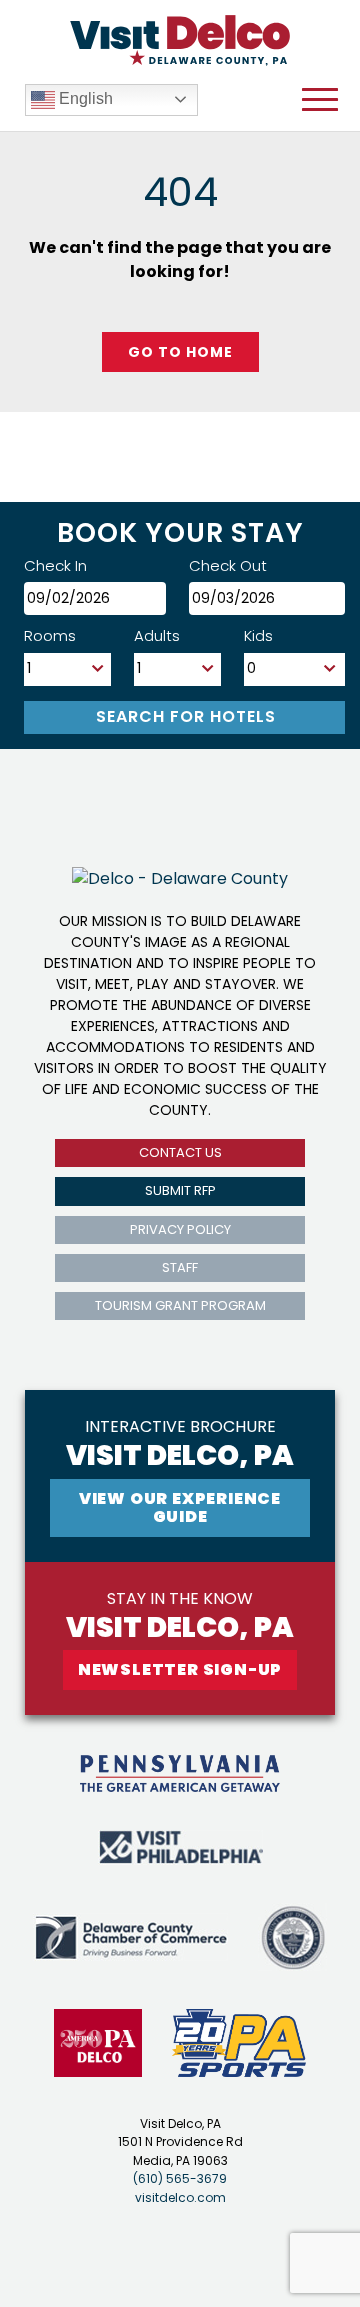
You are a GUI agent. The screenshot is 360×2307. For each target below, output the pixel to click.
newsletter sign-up (180, 1669)
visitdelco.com (180, 2197)
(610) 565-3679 (180, 2178)
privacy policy (180, 1229)
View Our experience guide (180, 1507)
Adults (157, 635)
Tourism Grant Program (180, 1305)
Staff (180, 1267)
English (84, 98)
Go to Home (180, 352)
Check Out (228, 565)
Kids (258, 635)
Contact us (180, 1152)
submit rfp (180, 1190)
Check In (55, 565)
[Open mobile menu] (320, 100)
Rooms (50, 635)
